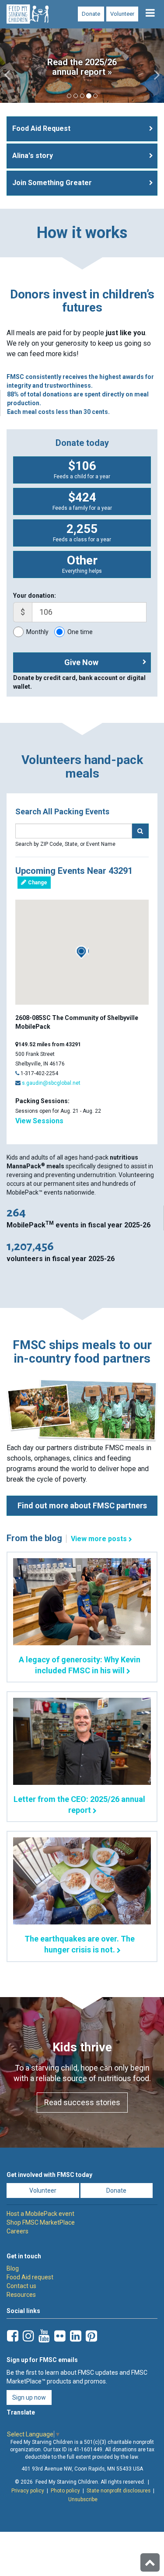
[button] (8, 66)
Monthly (37, 632)
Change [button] (37, 883)
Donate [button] (116, 2190)
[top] (150, 2562)
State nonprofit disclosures (119, 2490)
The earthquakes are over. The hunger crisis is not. (80, 1944)
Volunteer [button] (43, 2190)
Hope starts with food (82, 72)
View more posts (99, 1539)
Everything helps (82, 564)
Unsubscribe (83, 2499)
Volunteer (122, 14)
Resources (21, 2295)
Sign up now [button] (29, 2397)
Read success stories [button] (82, 2102)
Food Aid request (30, 2277)
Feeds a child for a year (82, 469)
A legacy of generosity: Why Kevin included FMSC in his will (80, 1665)
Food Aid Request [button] (41, 128)
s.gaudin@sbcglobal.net (51, 1083)
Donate (91, 14)
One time (80, 632)
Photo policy (65, 2490)
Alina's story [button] (33, 156)
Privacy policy (28, 2490)
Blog (13, 2268)
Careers (17, 2231)
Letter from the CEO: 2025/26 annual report (79, 1805)
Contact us (21, 2286)
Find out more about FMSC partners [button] (82, 1505)
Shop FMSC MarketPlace (41, 2222)
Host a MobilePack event (40, 2214)
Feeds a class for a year (82, 532)
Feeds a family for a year (82, 501)
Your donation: (35, 596)
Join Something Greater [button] (52, 183)
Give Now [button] (81, 662)
